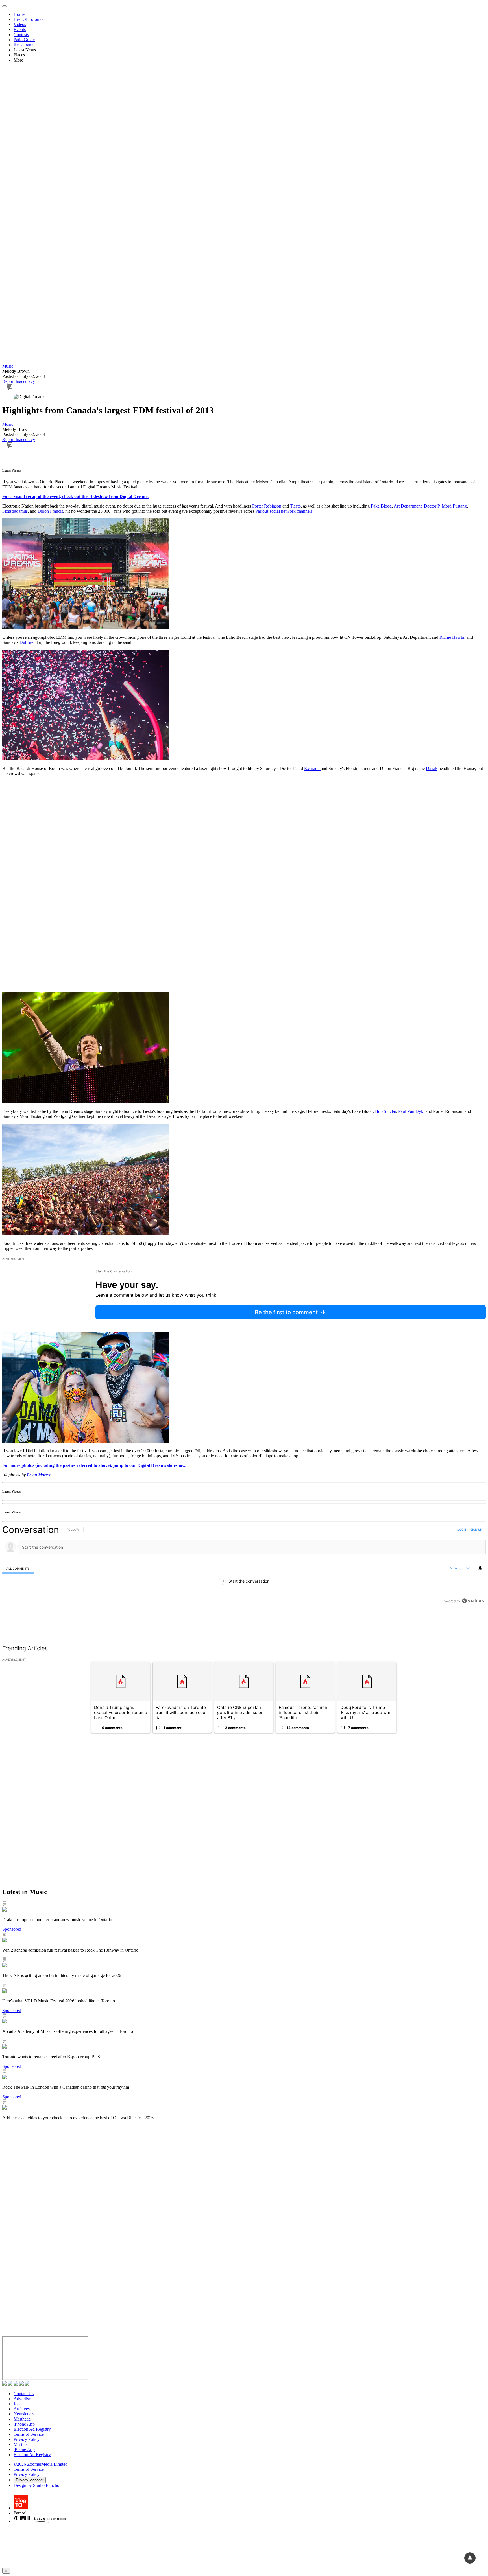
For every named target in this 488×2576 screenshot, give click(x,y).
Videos (20, 24)
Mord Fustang (454, 506)
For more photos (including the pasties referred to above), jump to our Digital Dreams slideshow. (94, 1465)
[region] (244, 1578)
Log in (462, 1530)
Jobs (18, 2404)
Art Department (408, 506)
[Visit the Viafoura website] (474, 1626)
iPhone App (24, 2424)
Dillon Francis (50, 511)
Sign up (476, 1530)
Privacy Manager (30, 2480)
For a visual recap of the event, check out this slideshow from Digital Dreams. (76, 496)
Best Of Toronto (28, 19)
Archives (22, 2409)
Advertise (22, 2399)
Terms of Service (29, 2434)
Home (19, 14)
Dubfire (26, 642)
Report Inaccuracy (19, 381)
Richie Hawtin (452, 637)
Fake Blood (381, 506)
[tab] (18, 1568)
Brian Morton (39, 1475)
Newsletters (24, 2414)
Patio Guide (24, 40)
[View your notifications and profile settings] (480, 1568)
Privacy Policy (27, 2439)
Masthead (22, 2419)
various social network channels (284, 511)
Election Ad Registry (32, 2429)
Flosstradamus (15, 511)
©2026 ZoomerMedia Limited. (41, 2464)
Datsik (432, 768)
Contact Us (24, 2394)
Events (20, 29)
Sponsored (12, 1929)
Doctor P (432, 506)
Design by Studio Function (38, 2485)
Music (8, 366)
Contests (21, 35)
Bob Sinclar (385, 1111)
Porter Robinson (267, 506)
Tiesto (295, 506)
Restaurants (24, 45)
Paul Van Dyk (411, 1111)
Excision (312, 768)
